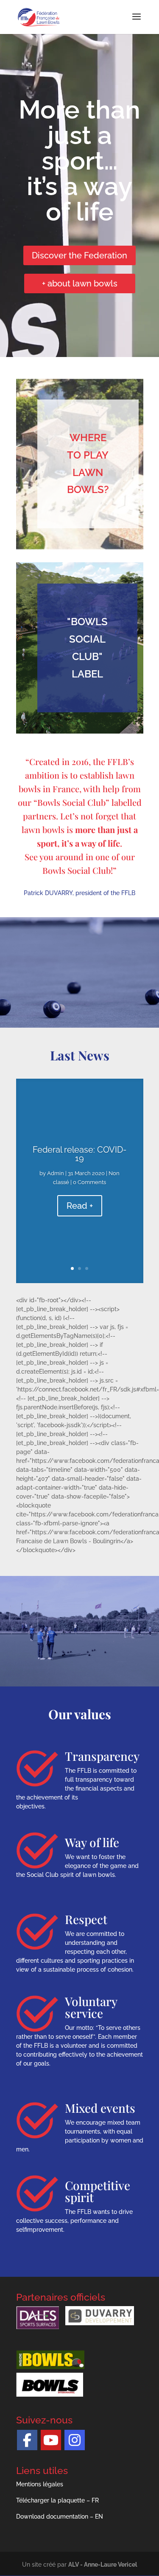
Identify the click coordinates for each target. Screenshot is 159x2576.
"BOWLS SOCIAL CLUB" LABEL (87, 648)
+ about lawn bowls (80, 283)
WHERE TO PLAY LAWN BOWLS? (88, 463)
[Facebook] (27, 2440)
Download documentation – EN (60, 2516)
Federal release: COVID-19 (79, 1154)
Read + (80, 1206)
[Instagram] (75, 2440)
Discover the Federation (79, 255)
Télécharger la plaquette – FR (57, 2500)
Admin (56, 1173)
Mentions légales (40, 2484)
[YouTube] (51, 2440)
